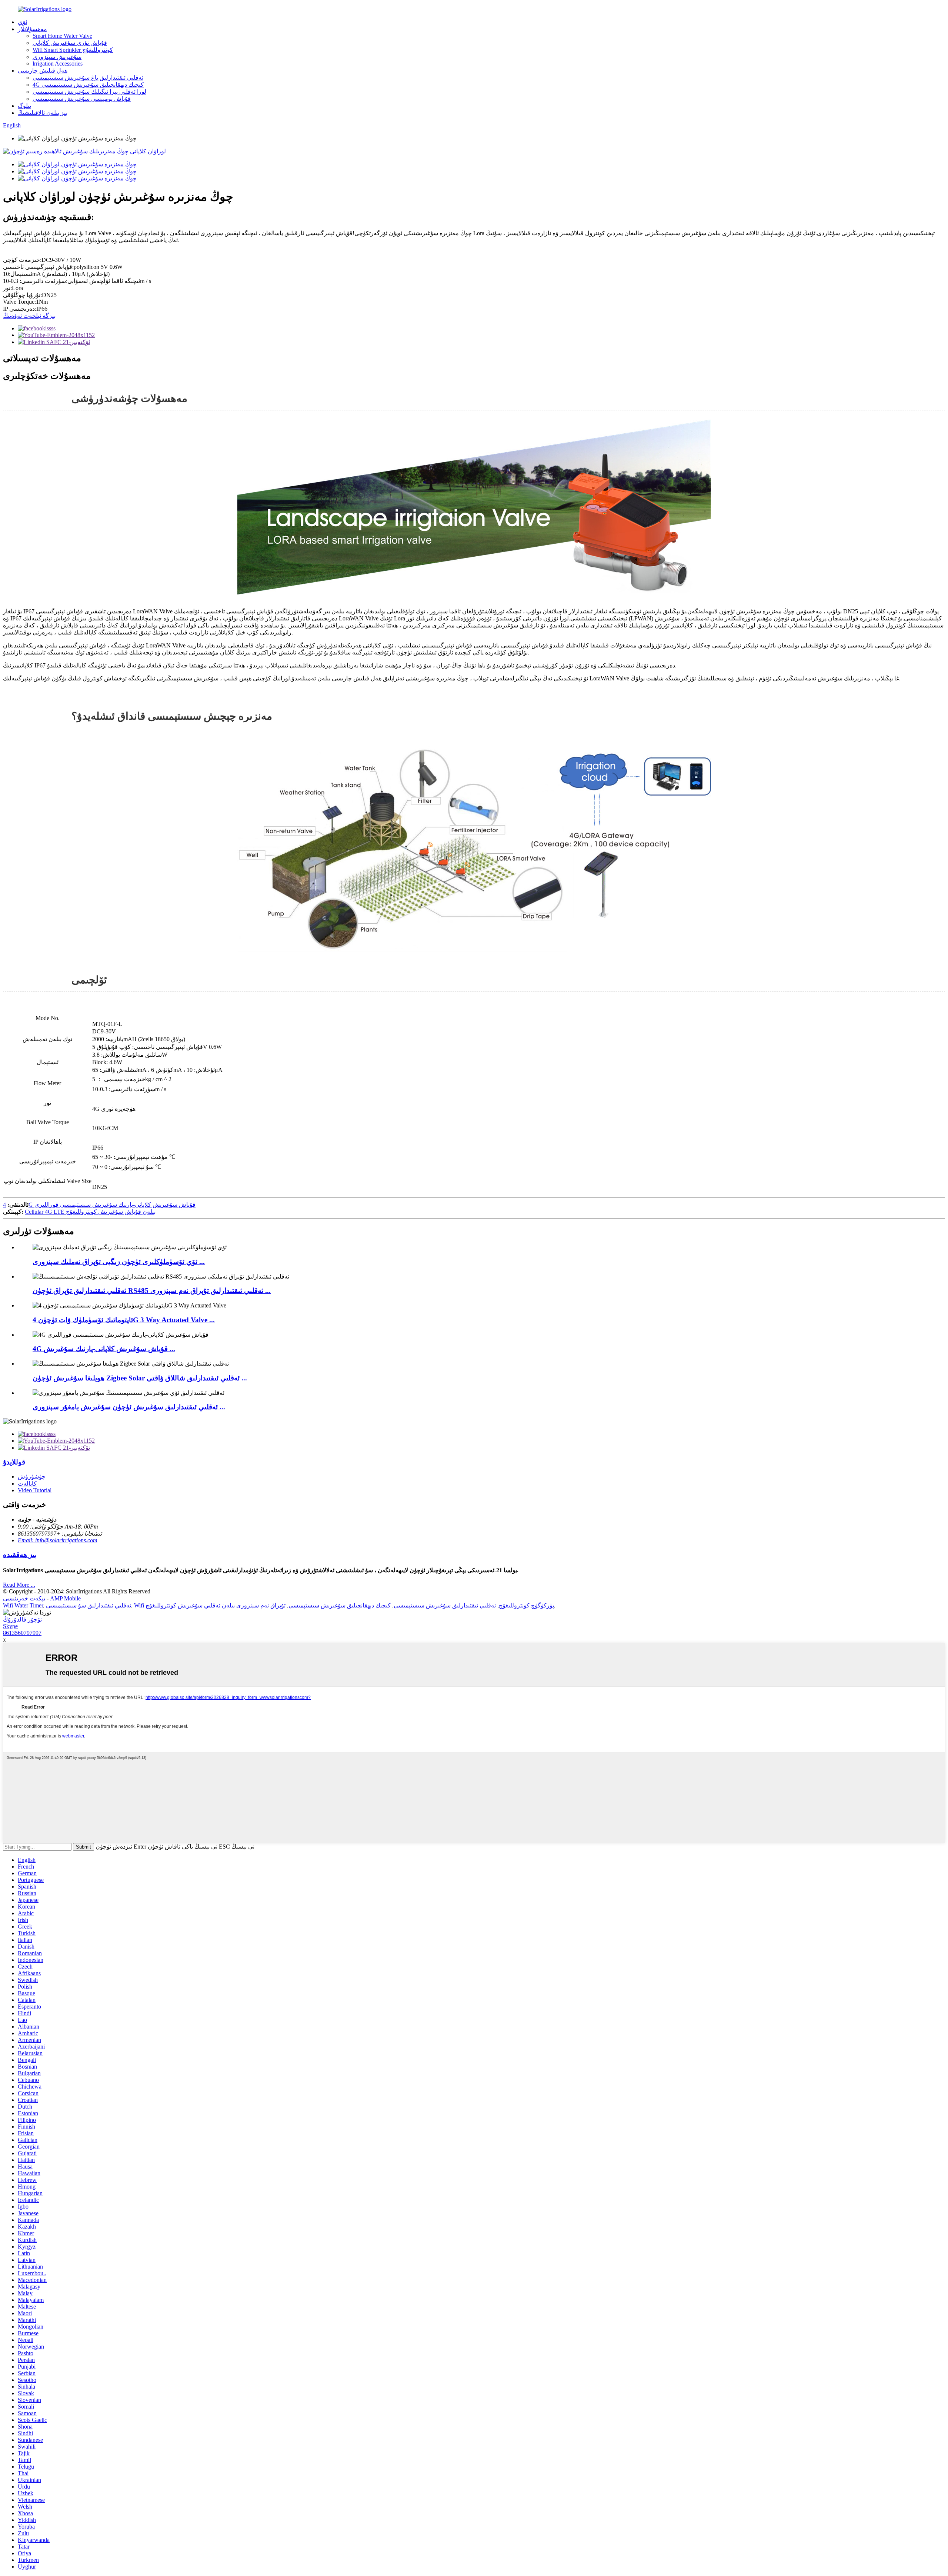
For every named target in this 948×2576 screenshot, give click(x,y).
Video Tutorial (35, 1490)
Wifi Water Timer (23, 1605)
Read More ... (19, 1585)
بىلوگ (24, 106)
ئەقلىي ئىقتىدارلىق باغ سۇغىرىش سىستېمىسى (88, 78)
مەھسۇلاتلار (32, 29)
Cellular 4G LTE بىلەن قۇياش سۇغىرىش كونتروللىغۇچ (90, 1212)
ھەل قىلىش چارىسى (43, 71)
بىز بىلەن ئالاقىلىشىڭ (43, 113)
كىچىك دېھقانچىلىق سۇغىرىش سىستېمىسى (340, 1605)
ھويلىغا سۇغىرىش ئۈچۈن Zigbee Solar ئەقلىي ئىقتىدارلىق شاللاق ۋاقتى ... (140, 1378)
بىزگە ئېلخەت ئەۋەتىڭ (29, 316)
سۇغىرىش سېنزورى (57, 57)
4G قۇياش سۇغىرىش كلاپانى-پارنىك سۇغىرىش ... (104, 1349)
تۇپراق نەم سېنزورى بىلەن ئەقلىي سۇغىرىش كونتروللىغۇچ (216, 1605)
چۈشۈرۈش (32, 1477)
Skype (10, 1626)
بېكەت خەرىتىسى (24, 1598)
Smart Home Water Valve (62, 36)
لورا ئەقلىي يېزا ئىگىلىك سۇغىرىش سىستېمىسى (89, 92)
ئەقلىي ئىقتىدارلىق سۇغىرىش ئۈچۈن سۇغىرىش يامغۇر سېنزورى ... (129, 1407)
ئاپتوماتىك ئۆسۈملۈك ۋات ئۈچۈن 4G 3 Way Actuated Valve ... (124, 1320)
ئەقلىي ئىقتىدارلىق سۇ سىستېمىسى (89, 1605)
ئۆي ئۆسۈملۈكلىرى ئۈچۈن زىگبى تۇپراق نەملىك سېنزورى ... (119, 1262)
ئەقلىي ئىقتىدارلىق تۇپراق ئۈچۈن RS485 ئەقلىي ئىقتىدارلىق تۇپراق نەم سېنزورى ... (152, 1291)
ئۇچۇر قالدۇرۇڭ (22, 1619)
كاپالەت (27, 1484)
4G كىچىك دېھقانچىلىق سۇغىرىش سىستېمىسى (88, 85)
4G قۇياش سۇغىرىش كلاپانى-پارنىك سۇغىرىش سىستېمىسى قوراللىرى (99, 1205)
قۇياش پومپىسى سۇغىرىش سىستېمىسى (82, 99)
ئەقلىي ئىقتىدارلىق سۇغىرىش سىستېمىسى (445, 1605)
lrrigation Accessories (58, 64)
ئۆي (22, 22)
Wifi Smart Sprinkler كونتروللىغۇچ (73, 50)
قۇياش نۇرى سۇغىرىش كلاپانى (70, 43)
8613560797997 (22, 1633)
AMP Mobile (65, 1598)
